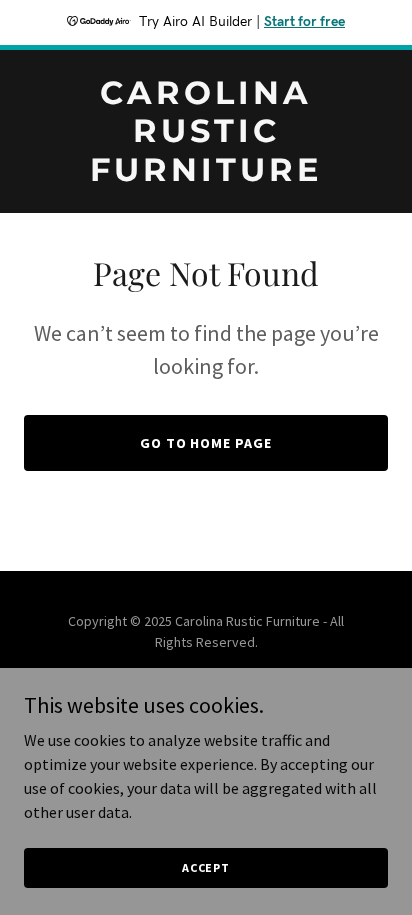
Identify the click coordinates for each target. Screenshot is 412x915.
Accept (206, 867)
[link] (206, 175)
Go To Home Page (206, 443)
